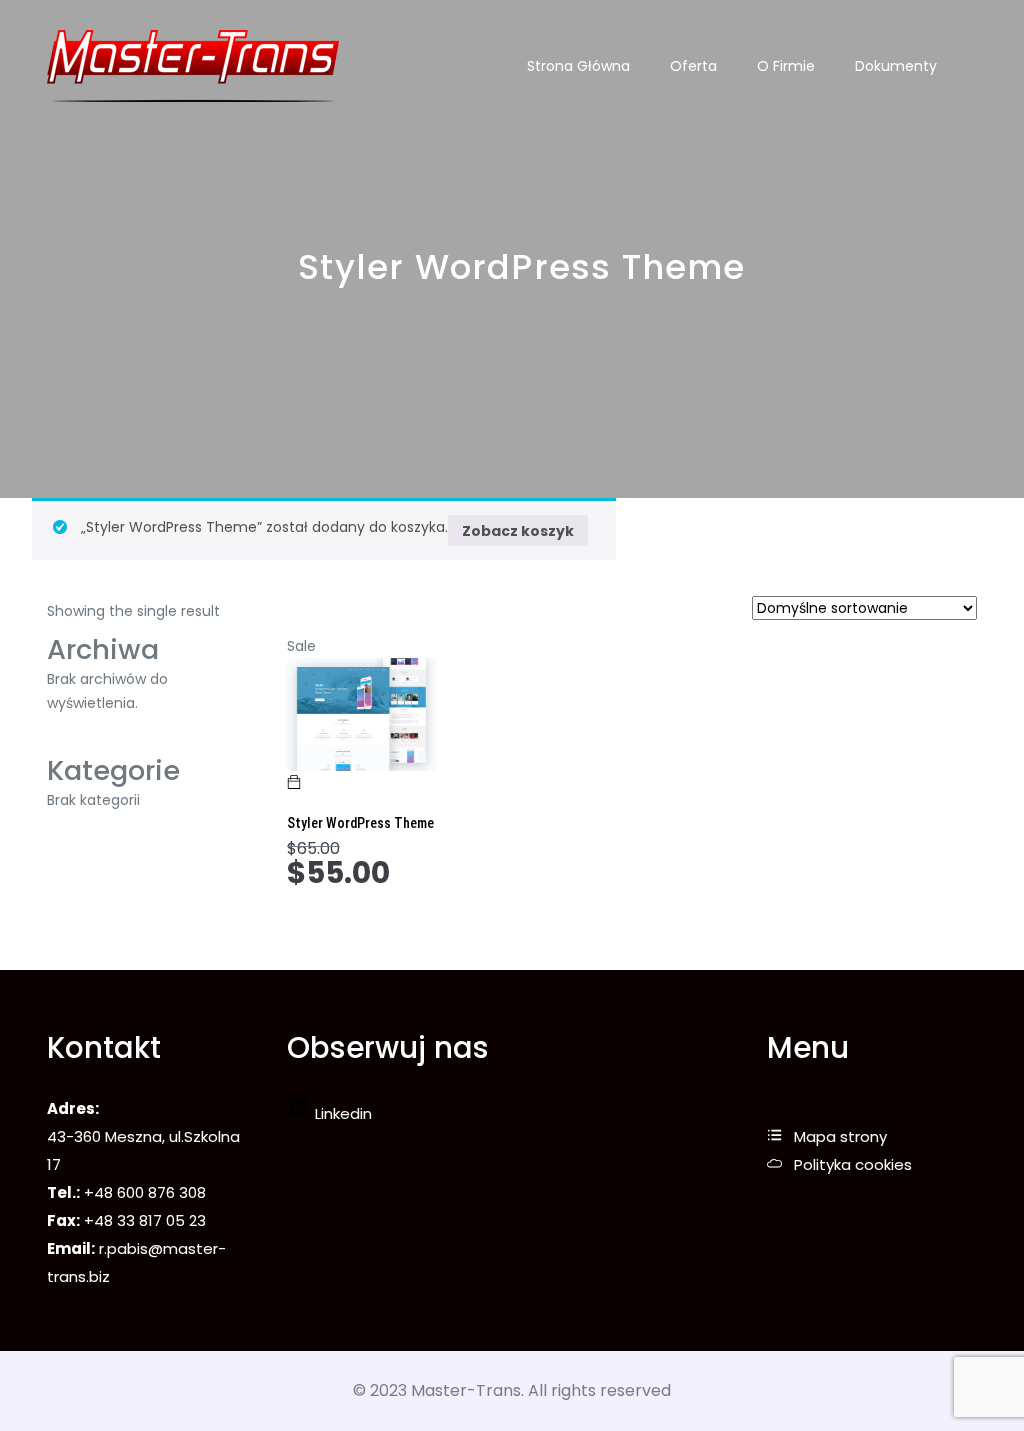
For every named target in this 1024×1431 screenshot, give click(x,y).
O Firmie (786, 66)
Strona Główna (578, 66)
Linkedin (341, 1113)
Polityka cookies (853, 1164)
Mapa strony (840, 1136)
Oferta (693, 66)
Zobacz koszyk (518, 531)
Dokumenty (896, 66)
